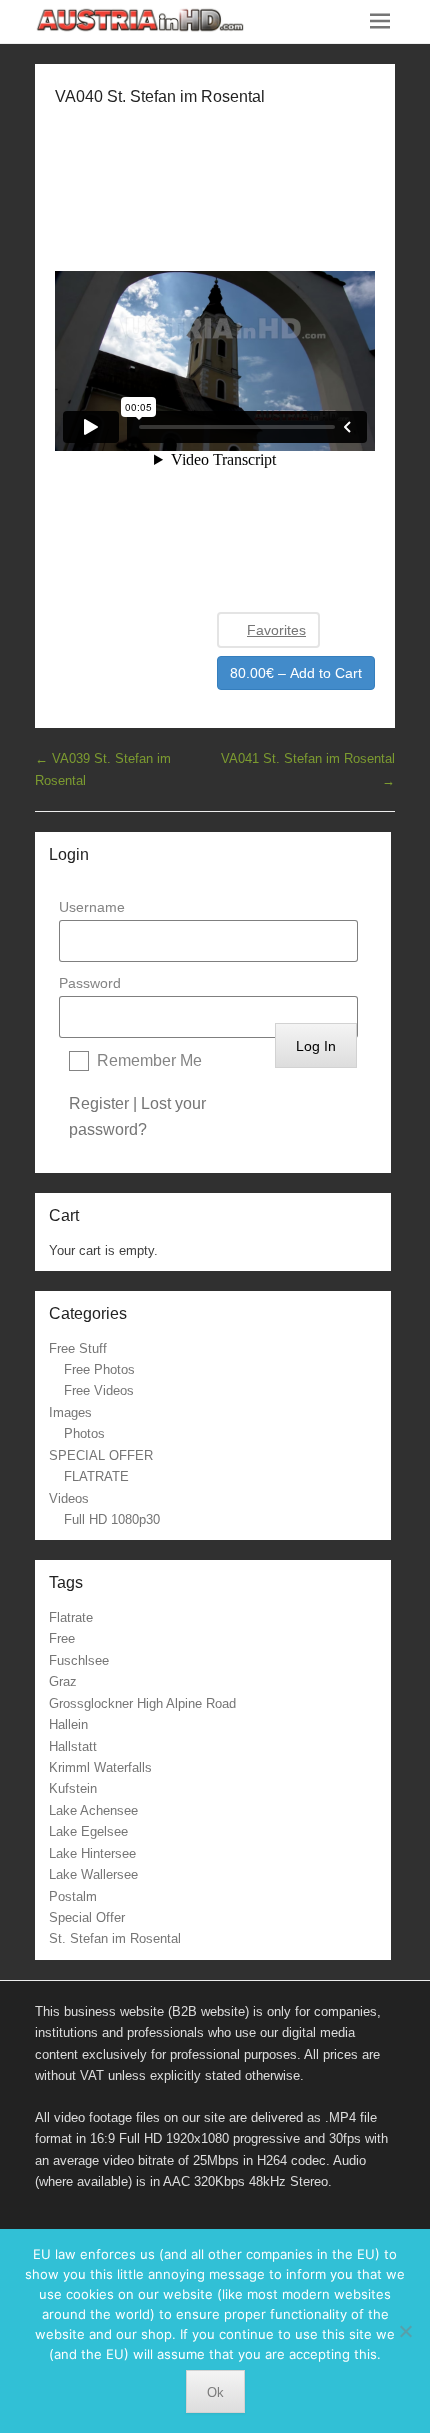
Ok (215, 2392)
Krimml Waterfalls (100, 1767)
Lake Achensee (93, 1810)
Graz (63, 1681)
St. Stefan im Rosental (115, 1938)
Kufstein (73, 1788)
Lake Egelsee (88, 1831)
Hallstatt (73, 1746)
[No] (405, 2331)
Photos (84, 1433)
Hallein (68, 1724)
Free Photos (99, 1369)
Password (90, 983)
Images (70, 1412)
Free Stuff (78, 1348)
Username (92, 907)
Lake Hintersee (92, 1853)
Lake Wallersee (93, 1874)
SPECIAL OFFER (101, 1455)
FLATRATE (96, 1476)
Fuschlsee (79, 1660)
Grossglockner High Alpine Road (142, 1703)
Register (99, 1103)
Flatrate (71, 1617)
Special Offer (87, 1917)
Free (62, 1638)
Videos (69, 1498)
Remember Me (149, 1060)
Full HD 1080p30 (112, 1519)
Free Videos (99, 1390)
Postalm (73, 1896)
